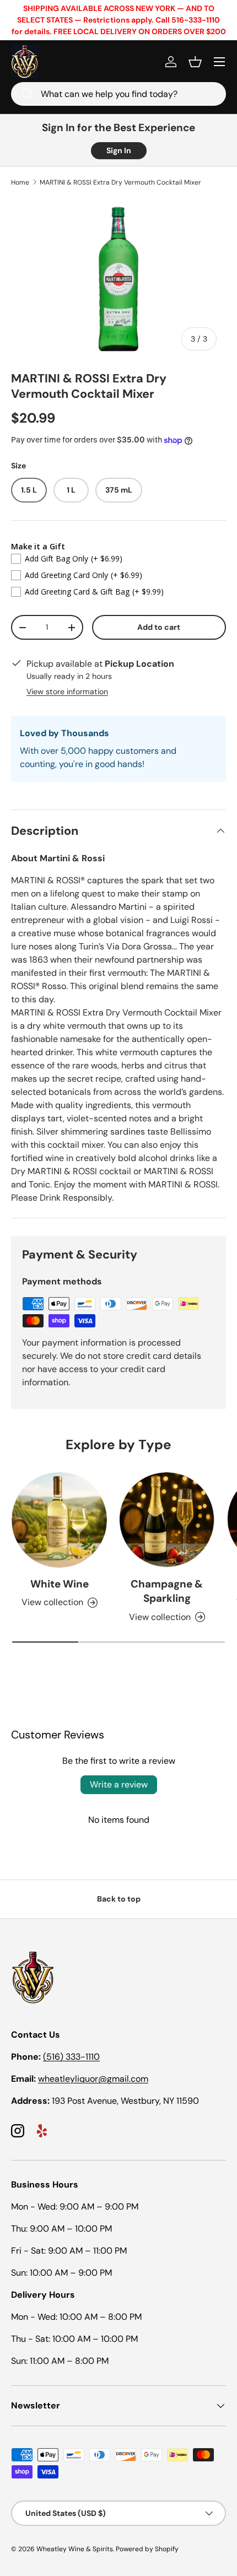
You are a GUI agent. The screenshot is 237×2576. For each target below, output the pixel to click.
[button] (195, 62)
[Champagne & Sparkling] (167, 1520)
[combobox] (118, 94)
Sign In (119, 150)
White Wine (60, 1584)
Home (20, 182)
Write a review (119, 1784)
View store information (67, 692)
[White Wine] (59, 1520)
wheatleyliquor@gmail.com (93, 2079)
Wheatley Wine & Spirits (75, 2549)
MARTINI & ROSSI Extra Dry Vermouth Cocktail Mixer (120, 182)
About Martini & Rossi (58, 858)
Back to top (119, 1899)
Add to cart (159, 627)
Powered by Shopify (147, 2549)
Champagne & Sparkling (167, 1591)
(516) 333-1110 (71, 2057)
